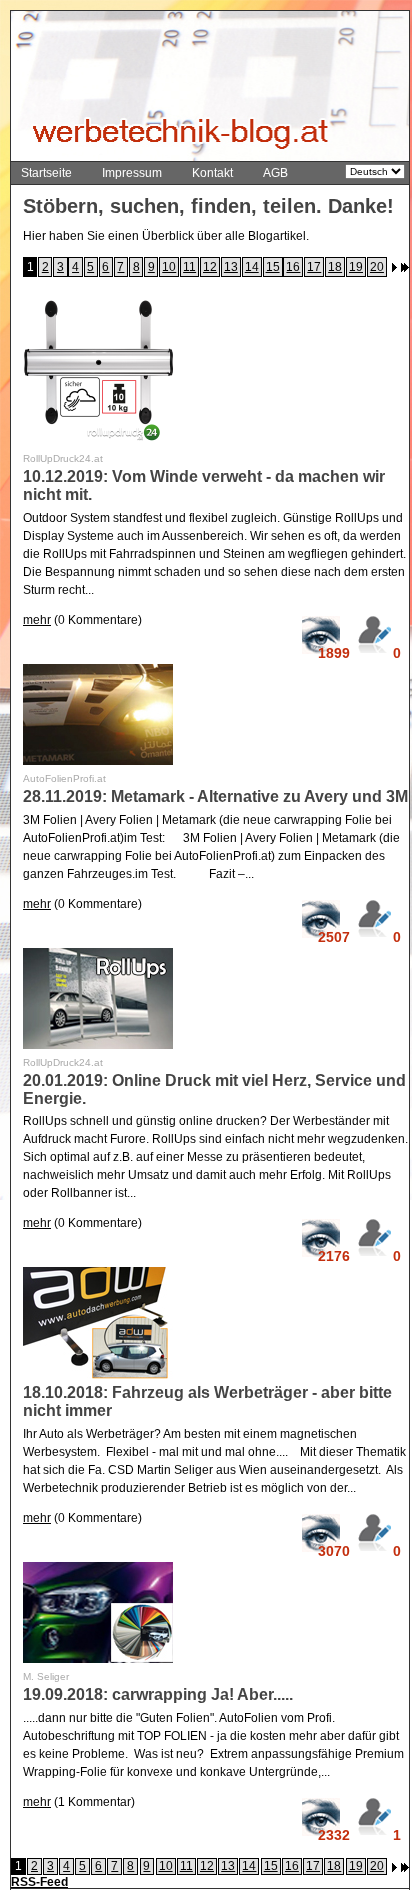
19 (356, 267)
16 (293, 267)
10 (169, 267)
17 (314, 267)
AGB (275, 173)
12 (210, 267)
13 (231, 267)
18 (335, 267)
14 (252, 267)
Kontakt (212, 173)
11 (189, 267)
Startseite (46, 173)
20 (377, 267)
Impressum (132, 173)
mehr (37, 620)
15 (273, 267)
